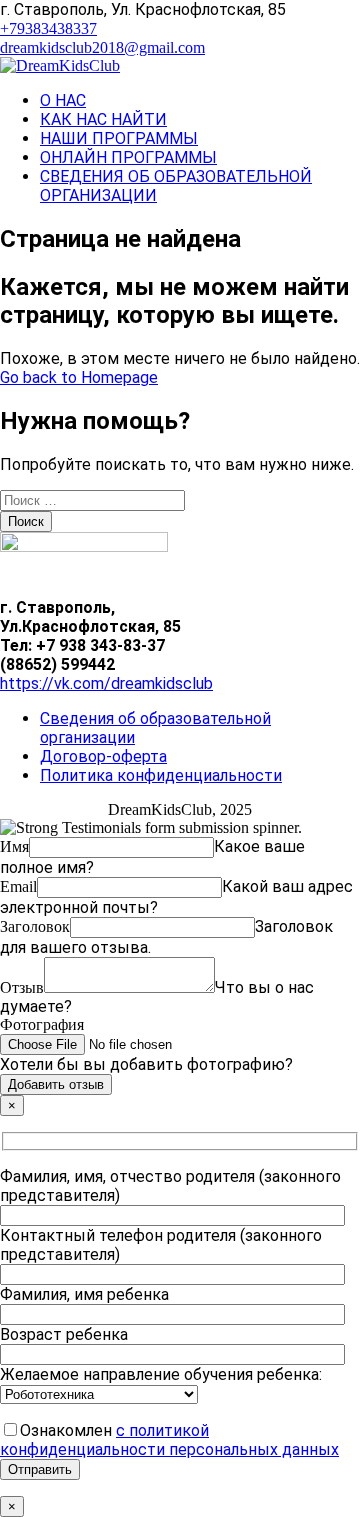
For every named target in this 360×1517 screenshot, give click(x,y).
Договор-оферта (103, 756)
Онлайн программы (128, 157)
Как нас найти (103, 119)
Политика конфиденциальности (161, 775)
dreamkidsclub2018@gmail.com (102, 47)
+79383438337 (48, 28)
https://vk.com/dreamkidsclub (106, 683)
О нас (63, 100)
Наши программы (119, 138)
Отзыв (22, 987)
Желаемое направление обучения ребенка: (161, 1374)
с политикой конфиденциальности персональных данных (169, 1440)
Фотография (42, 1024)
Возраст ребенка (64, 1334)
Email (18, 886)
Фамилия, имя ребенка (84, 1294)
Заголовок (35, 926)
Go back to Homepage (79, 377)
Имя (14, 846)
